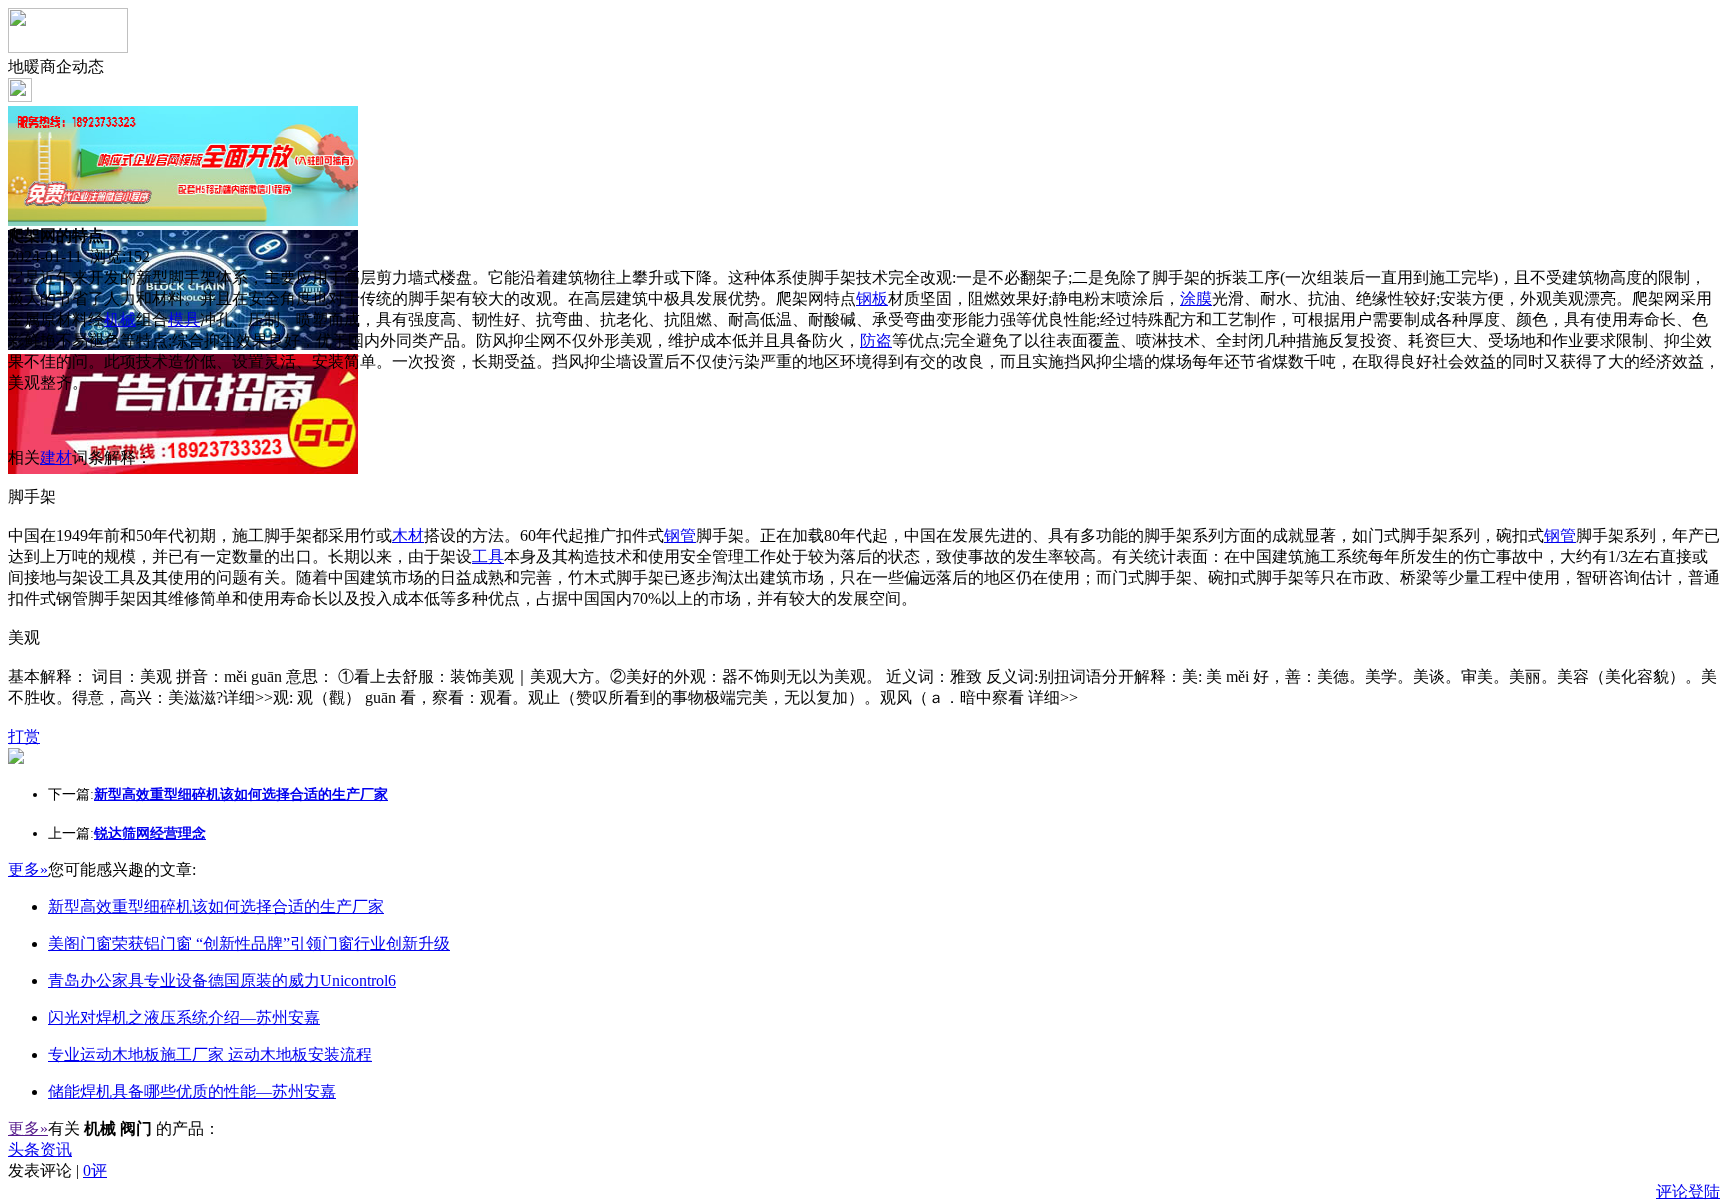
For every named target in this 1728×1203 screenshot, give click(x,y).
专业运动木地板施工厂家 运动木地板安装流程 (210, 1054)
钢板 (872, 298)
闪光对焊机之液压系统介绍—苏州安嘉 (184, 1017)
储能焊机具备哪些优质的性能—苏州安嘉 (192, 1091)
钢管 (680, 535)
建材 (56, 457)
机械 (120, 319)
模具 (184, 319)
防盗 (876, 340)
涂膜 (1196, 298)
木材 (408, 535)
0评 (95, 1170)
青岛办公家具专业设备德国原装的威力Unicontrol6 (222, 980)
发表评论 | (57, 1170)
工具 (488, 556)
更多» (28, 869)
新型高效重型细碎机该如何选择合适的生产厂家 (216, 906)
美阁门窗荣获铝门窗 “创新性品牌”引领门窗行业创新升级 (249, 943)
